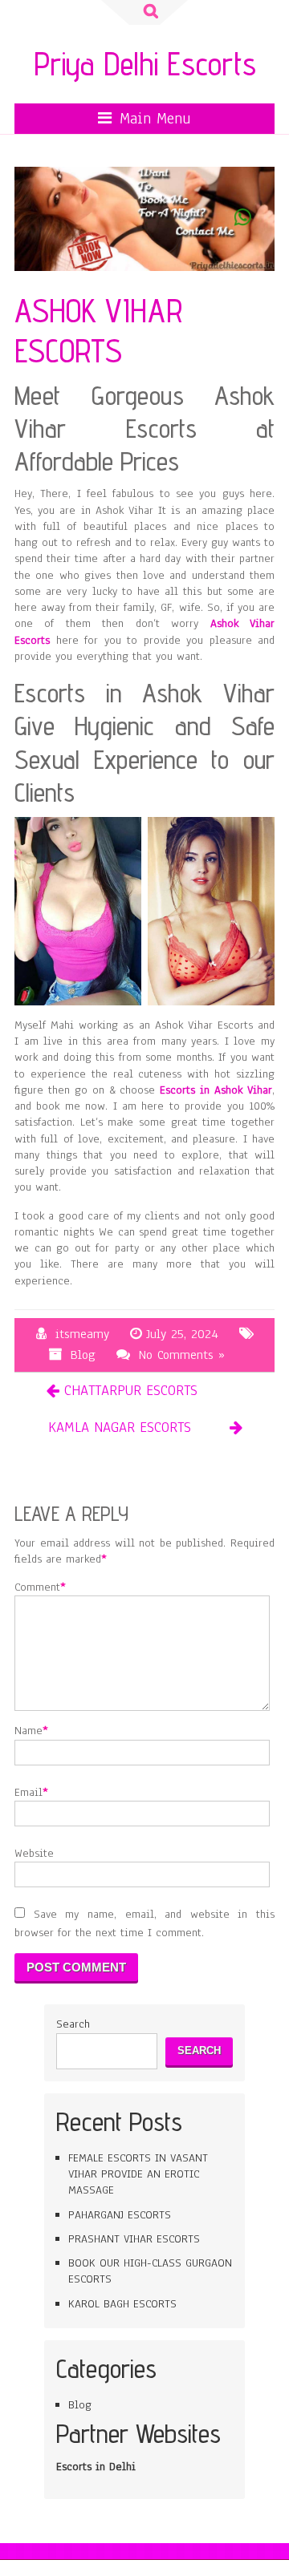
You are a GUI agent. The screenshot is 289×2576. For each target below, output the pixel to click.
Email (28, 1792)
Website (34, 1853)
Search (73, 2024)
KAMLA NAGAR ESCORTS (120, 1427)
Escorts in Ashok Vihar (216, 1090)
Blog (83, 1355)
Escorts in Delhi (96, 2467)
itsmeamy (82, 1334)
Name (28, 1731)
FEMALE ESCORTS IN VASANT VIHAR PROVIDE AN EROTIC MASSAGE (138, 2174)
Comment (37, 1587)
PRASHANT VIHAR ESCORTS (134, 2239)
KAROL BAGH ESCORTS (122, 2304)
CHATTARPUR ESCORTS (131, 1390)
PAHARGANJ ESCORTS (120, 2215)
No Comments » (182, 1355)
